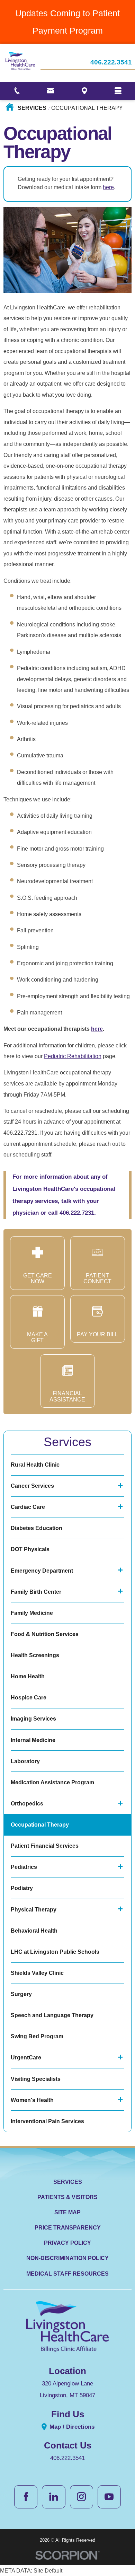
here (108, 187)
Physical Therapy (34, 1910)
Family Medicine (32, 1613)
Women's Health (32, 2100)
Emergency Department (42, 1571)
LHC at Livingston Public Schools (55, 1952)
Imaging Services (33, 1719)
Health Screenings (35, 1655)
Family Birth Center (36, 1592)
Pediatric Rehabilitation (73, 1056)
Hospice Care (29, 1698)
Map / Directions (71, 2427)
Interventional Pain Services (47, 2121)
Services (32, 108)
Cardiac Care (28, 1507)
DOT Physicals (30, 1549)
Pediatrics (24, 1867)
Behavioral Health (34, 1931)
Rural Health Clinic (35, 1465)
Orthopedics (27, 1804)
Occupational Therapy (40, 1825)
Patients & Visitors (67, 2197)
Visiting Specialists (36, 2079)
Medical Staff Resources (67, 2274)
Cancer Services (32, 1486)
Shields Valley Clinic (37, 1973)
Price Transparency (68, 2228)
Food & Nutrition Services (45, 1634)
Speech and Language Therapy (52, 2015)
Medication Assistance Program (52, 1782)
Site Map (67, 2212)
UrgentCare (26, 2058)
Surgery (21, 1994)
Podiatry (22, 1888)
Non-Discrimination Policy (67, 2258)
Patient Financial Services (45, 1846)
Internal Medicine (33, 1740)
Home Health (28, 1676)
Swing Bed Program (37, 2036)
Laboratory (25, 1761)
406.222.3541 (111, 63)
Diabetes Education (37, 1528)
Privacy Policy (67, 2243)
